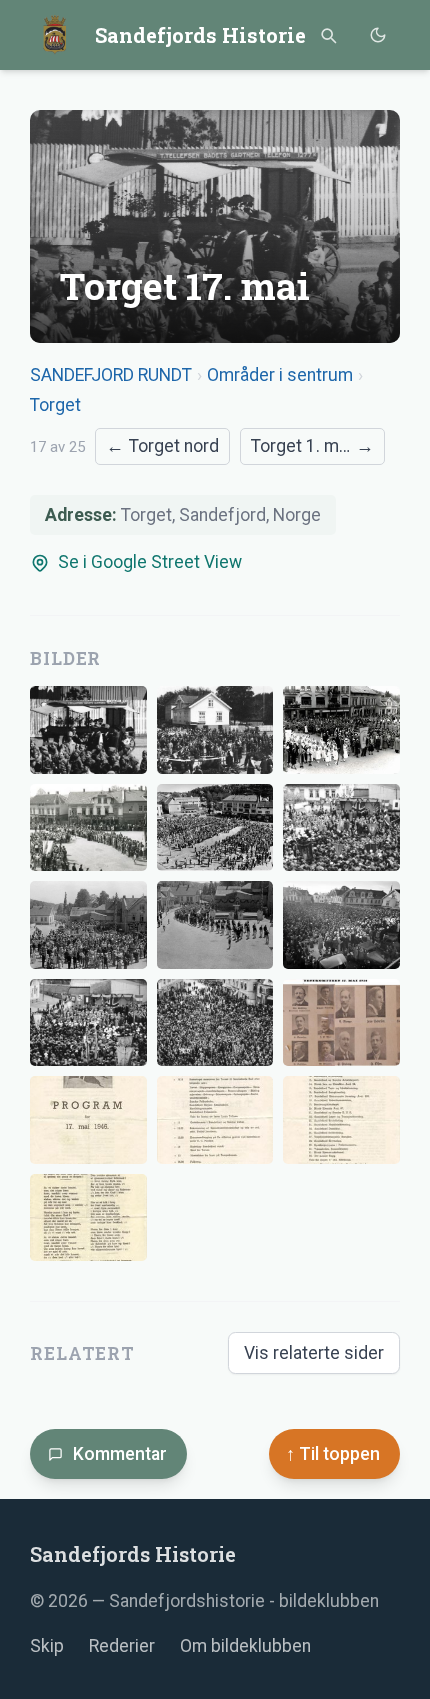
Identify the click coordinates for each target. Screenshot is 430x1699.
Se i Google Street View (150, 562)
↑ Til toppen (333, 1454)
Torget (55, 405)
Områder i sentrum (280, 375)
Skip (47, 1646)
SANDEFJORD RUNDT (111, 375)
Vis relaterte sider (314, 1353)
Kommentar (120, 1454)
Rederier (122, 1646)
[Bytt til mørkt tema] (377, 35)
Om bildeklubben (245, 1646)
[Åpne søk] (327, 35)
